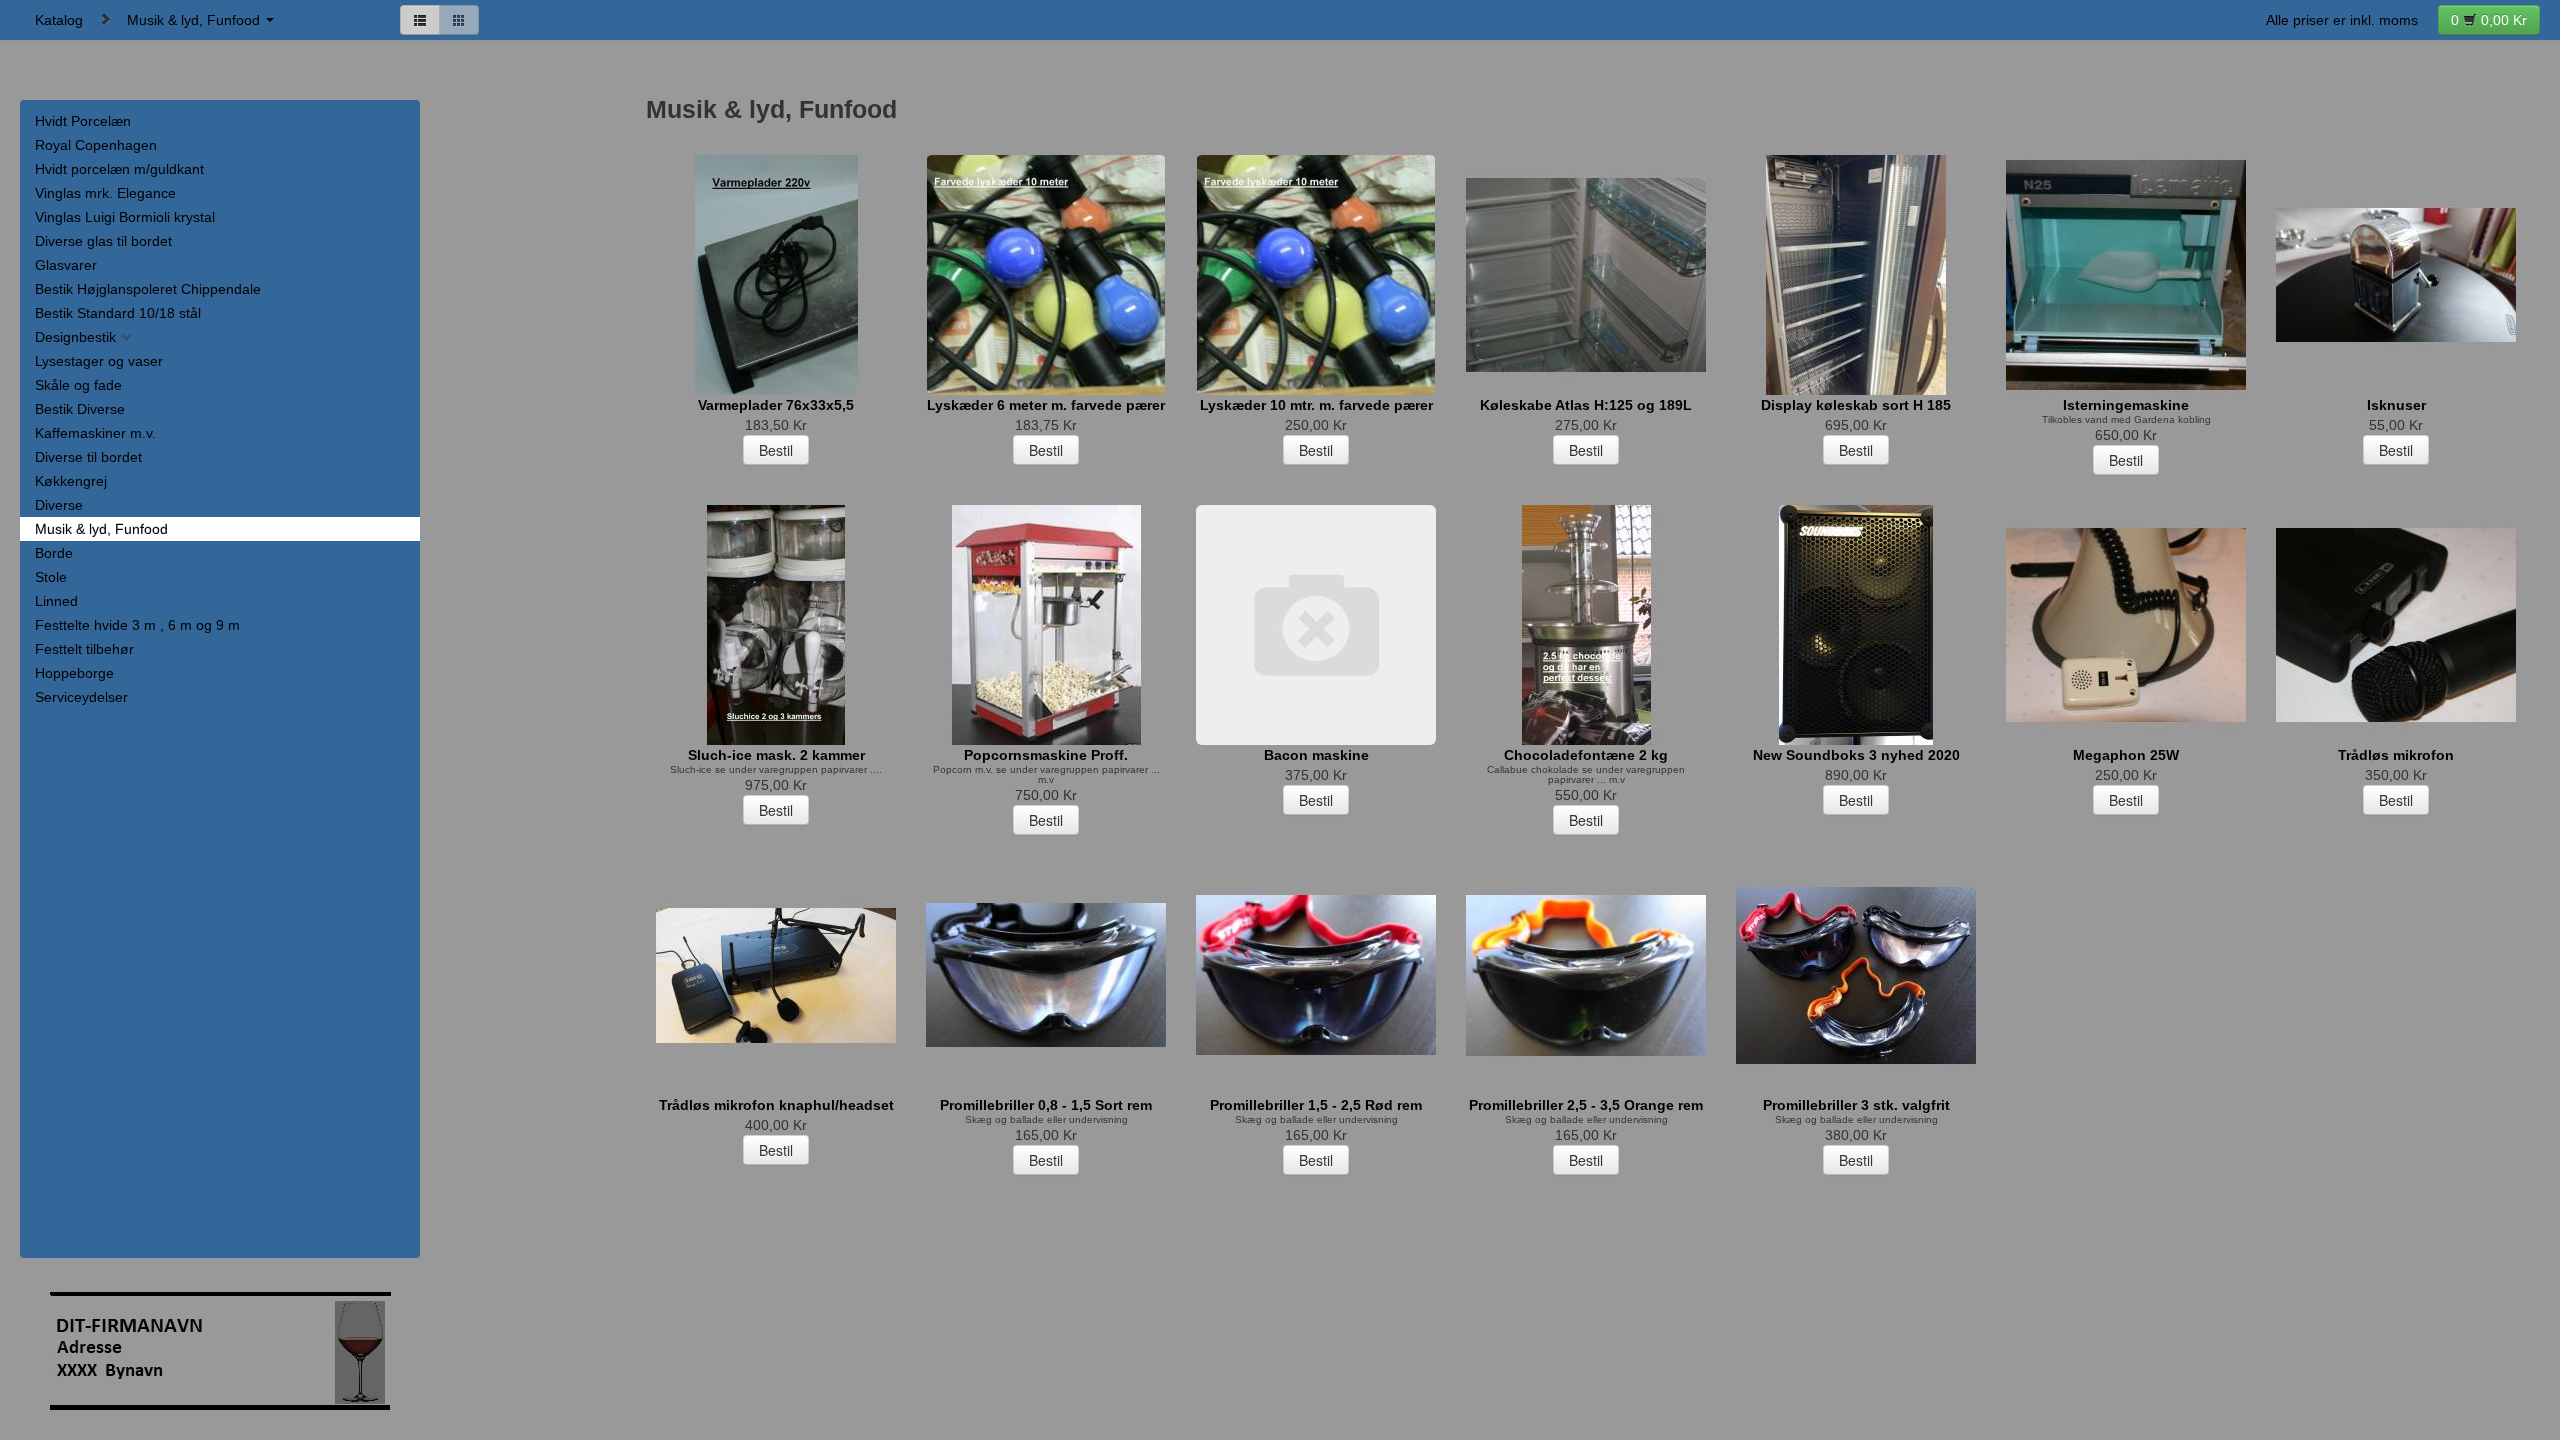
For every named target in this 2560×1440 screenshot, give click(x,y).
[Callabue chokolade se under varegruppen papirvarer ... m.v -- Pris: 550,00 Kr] (1586, 625)
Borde (54, 553)
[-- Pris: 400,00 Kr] (776, 975)
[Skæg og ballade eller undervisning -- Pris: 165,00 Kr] (1046, 975)
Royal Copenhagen (96, 145)
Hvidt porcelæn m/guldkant (119, 169)
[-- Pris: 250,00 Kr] (1316, 275)
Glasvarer (66, 265)
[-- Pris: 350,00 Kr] (2396, 625)
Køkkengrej (71, 481)
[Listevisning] (420, 20)
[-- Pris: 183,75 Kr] (1046, 275)
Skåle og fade (78, 385)
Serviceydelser (81, 697)
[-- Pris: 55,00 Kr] (2396, 275)
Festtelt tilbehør (84, 649)
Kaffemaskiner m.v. (95, 433)
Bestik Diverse (80, 409)
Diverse (59, 505)
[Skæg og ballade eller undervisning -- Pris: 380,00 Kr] (1856, 975)
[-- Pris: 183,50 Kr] (776, 275)
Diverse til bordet (88, 457)
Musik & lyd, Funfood (195, 20)
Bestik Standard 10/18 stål (118, 313)
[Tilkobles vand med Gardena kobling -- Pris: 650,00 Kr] (2126, 275)
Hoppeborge (74, 673)
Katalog (59, 20)
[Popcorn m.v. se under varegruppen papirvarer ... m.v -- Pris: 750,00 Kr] (1046, 625)
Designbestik (77, 337)
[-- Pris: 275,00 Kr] (1586, 275)
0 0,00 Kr (2489, 20)
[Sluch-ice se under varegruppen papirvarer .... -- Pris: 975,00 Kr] (776, 625)
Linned (56, 601)
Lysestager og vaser (99, 361)
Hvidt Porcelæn (83, 121)
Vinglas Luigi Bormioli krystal (125, 217)
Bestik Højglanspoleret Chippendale (148, 289)
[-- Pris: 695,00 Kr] (1856, 275)
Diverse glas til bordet (103, 241)
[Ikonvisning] (459, 20)
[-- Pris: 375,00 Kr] (1316, 625)
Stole (51, 577)
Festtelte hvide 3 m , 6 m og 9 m (137, 625)
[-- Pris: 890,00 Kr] (1856, 625)
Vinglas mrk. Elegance (105, 193)
